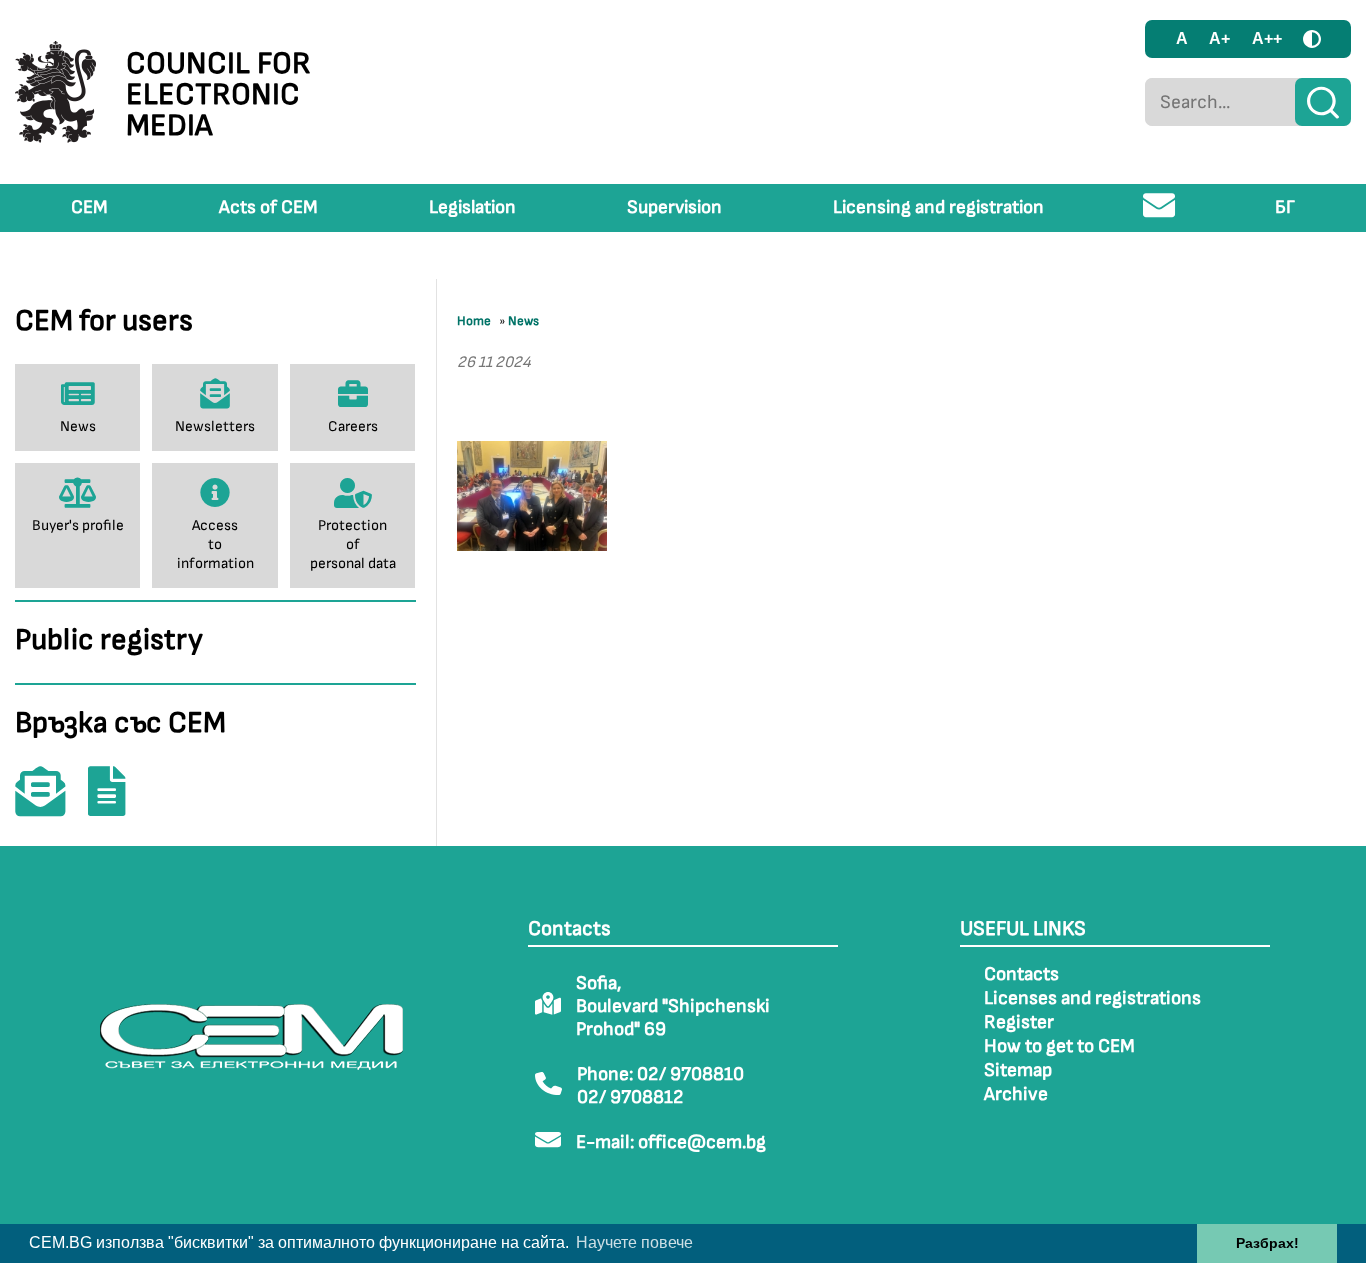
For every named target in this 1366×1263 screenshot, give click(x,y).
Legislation (472, 207)
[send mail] (1159, 213)
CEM (89, 207)
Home (474, 321)
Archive (1016, 1094)
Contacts (1021, 974)
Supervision (674, 207)
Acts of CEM (268, 207)
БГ (1285, 207)
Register (1019, 1022)
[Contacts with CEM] (50, 805)
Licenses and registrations (1092, 998)
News (523, 321)
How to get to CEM (1059, 1046)
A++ (1267, 38)
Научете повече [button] (634, 1242)
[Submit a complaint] (117, 805)
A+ (1219, 38)
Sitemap (1018, 1070)
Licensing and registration (938, 207)
